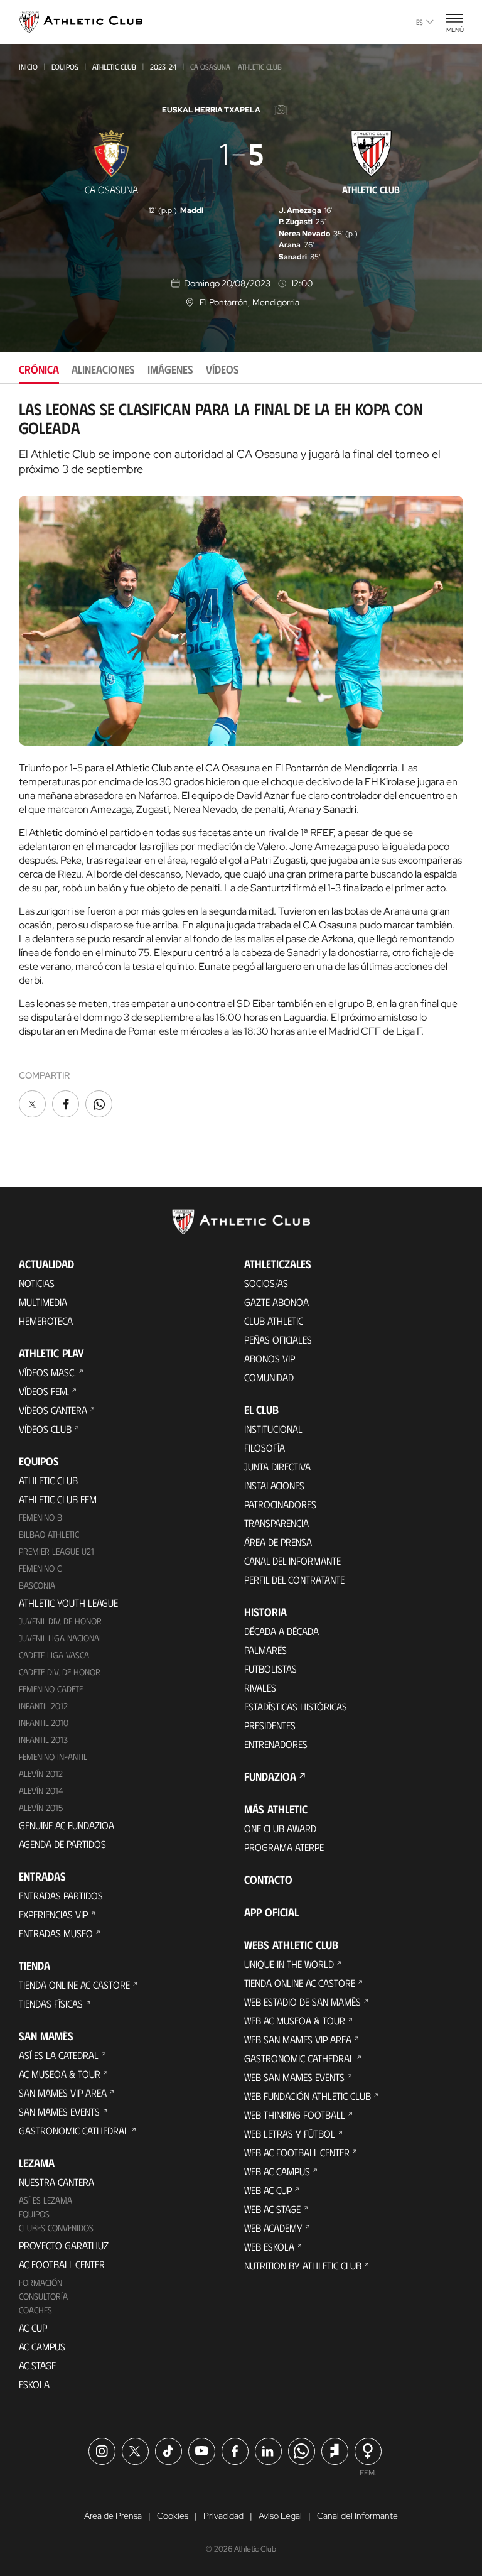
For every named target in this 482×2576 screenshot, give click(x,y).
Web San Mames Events (294, 2077)
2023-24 (163, 67)
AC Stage (37, 2365)
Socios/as (266, 1283)
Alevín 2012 (41, 1774)
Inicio (28, 67)
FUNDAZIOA (270, 1776)
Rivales (260, 1687)
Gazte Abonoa (276, 1302)
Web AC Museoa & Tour (295, 2020)
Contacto (268, 1879)
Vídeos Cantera (53, 1410)
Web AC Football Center (297, 2152)
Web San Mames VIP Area (298, 2039)
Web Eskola (269, 2247)
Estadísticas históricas (296, 1706)
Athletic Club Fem (58, 1499)
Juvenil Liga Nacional (61, 1638)
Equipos (65, 67)
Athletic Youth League (68, 1603)
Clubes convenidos (56, 2228)
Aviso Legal (280, 2516)
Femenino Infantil (53, 1757)
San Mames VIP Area (63, 2093)
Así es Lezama (46, 2200)
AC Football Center (62, 2264)
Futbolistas (270, 1669)
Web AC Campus (277, 2171)
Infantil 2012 (43, 1706)
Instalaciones (274, 1485)
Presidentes (270, 1725)
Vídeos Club (45, 1429)
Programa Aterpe (284, 1847)
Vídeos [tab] (222, 369)
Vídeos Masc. (47, 1372)
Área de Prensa (278, 1542)
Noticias (37, 1283)
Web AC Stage (272, 2209)
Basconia (37, 1585)
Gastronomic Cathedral (74, 2130)
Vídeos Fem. (44, 1391)
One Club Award (280, 1828)
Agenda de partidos (62, 1844)
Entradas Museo (56, 1933)
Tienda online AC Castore (74, 1985)
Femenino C (40, 1568)
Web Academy (273, 2228)
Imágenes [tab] (170, 369)
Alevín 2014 (41, 1791)
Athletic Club (114, 67)
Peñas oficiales (278, 1340)
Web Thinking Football (295, 2115)
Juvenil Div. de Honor (60, 1621)
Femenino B (40, 1517)
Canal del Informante (292, 1561)
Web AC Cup (268, 2190)
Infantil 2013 (43, 1740)
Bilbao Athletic (49, 1534)
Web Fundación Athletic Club (308, 2096)
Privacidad (223, 2516)
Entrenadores (276, 1744)
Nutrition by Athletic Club (303, 2265)
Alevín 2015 (41, 1807)
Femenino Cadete (51, 1689)
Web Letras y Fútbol (290, 2133)
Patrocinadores (280, 1504)
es (420, 22)
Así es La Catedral (59, 2055)
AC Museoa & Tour (60, 2074)
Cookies (173, 2516)
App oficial (271, 1912)
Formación (40, 2282)
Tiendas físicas (51, 2003)
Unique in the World (289, 1964)
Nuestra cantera (56, 2182)
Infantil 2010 (44, 1723)
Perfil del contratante (294, 1579)
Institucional (273, 1429)
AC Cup (33, 2328)
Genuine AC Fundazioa (67, 1825)
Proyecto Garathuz (64, 2245)
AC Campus (42, 2346)
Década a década (281, 1631)
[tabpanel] (241, 760)
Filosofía (265, 1448)
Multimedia (43, 1302)
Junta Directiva (277, 1466)
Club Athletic (274, 1321)
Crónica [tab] (39, 369)
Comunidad (269, 1377)
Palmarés (265, 1650)
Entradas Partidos (61, 1895)
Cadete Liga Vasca (54, 1655)
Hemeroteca (46, 1321)
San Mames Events (59, 2111)
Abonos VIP (270, 1358)
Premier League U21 (56, 1551)
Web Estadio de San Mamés (303, 2002)
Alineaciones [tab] (103, 369)
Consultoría (43, 2296)
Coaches (35, 2310)
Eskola (34, 2384)
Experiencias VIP (53, 1914)
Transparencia (276, 1523)
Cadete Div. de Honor (60, 1672)
